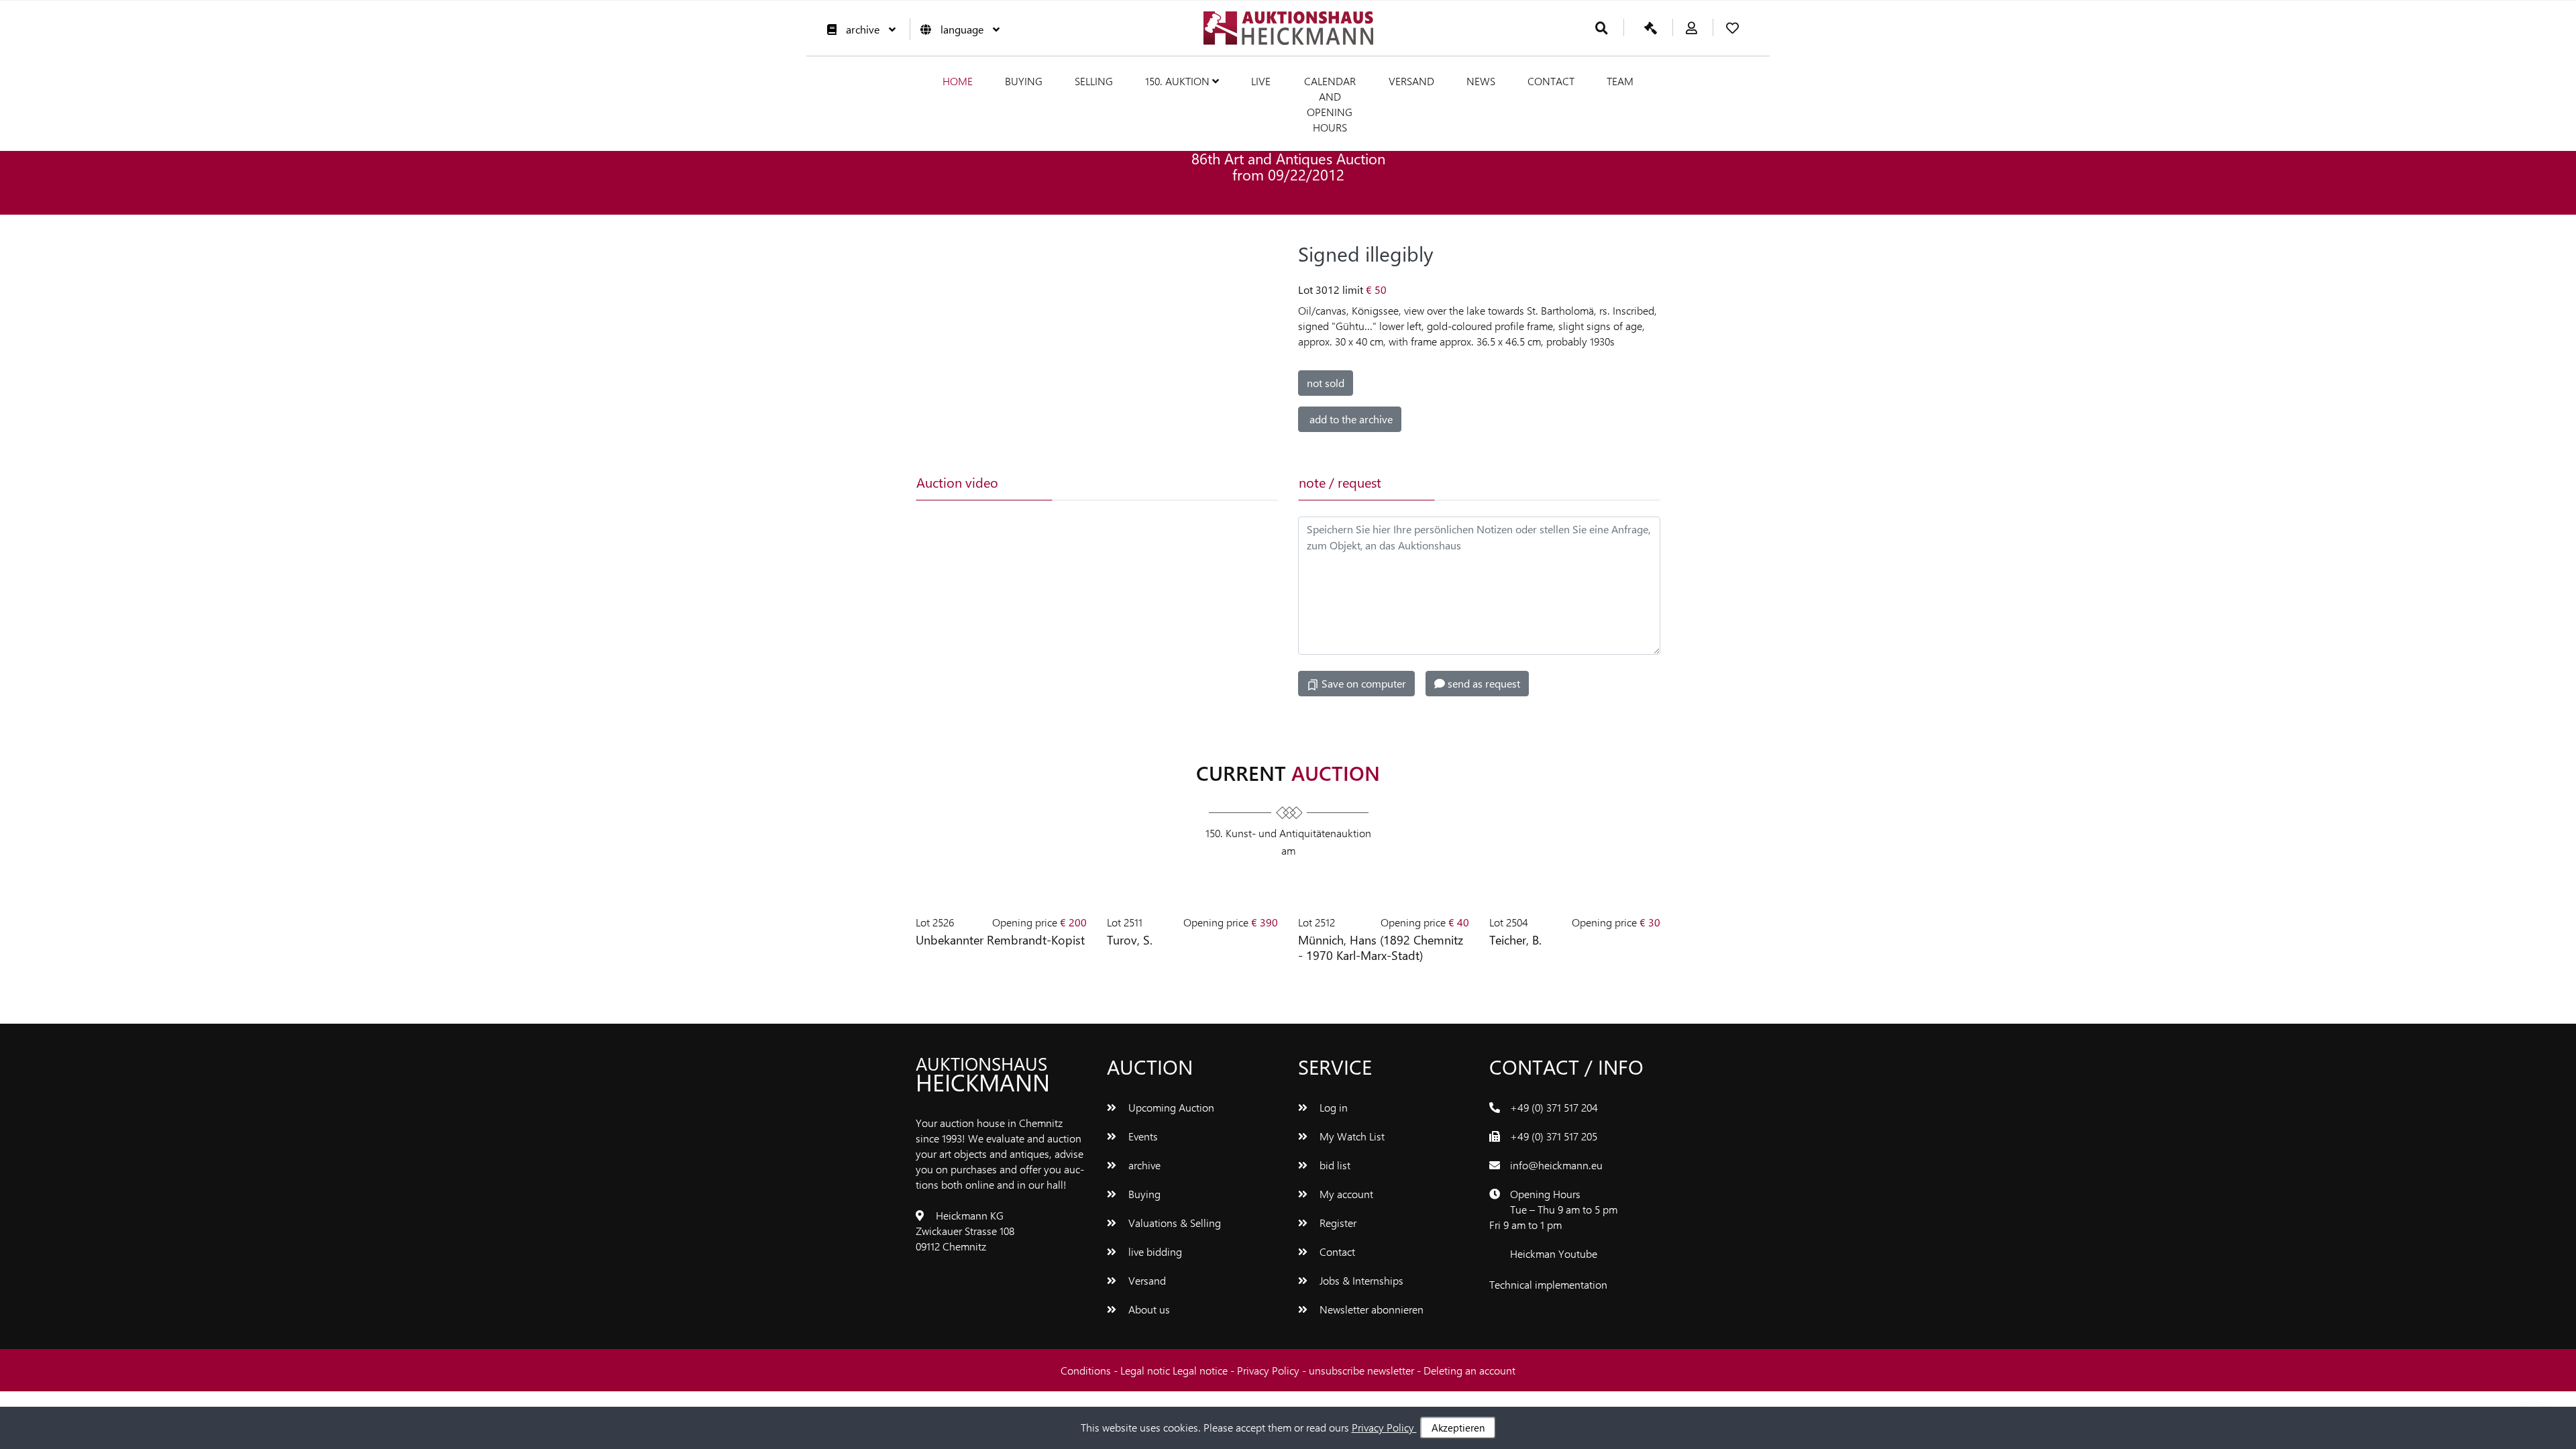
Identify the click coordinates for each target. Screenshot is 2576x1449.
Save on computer (1362, 683)
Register (1337, 1223)
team (1620, 81)
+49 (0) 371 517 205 (1554, 1136)
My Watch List (1351, 1136)
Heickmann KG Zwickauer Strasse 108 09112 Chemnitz (965, 1231)
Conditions (1087, 1370)
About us (1148, 1309)
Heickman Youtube (1554, 1253)
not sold (1326, 383)
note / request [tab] (1340, 482)
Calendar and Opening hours (1330, 104)
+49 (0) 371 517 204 (1554, 1107)
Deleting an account (1469, 1370)
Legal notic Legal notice (1175, 1370)
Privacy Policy (1270, 1370)
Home (958, 81)
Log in (1332, 1107)
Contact (1551, 81)
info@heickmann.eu (1556, 1165)
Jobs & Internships (1360, 1280)
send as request (1483, 683)
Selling (1094, 81)
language (962, 29)
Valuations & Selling (1173, 1223)
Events (1142, 1136)
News (1481, 81)
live (1261, 81)
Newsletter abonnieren (1370, 1309)
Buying (1024, 81)
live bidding (1154, 1251)
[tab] (1118, 482)
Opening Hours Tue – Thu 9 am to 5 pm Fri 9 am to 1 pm (1553, 1209)
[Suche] (1602, 29)
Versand (1411, 81)
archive (863, 29)
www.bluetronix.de (1532, 1300)
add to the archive (1350, 419)
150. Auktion (1179, 81)
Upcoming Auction (1170, 1107)
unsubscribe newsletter (1363, 1370)
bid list (1334, 1165)
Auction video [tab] (957, 482)
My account (1345, 1194)
